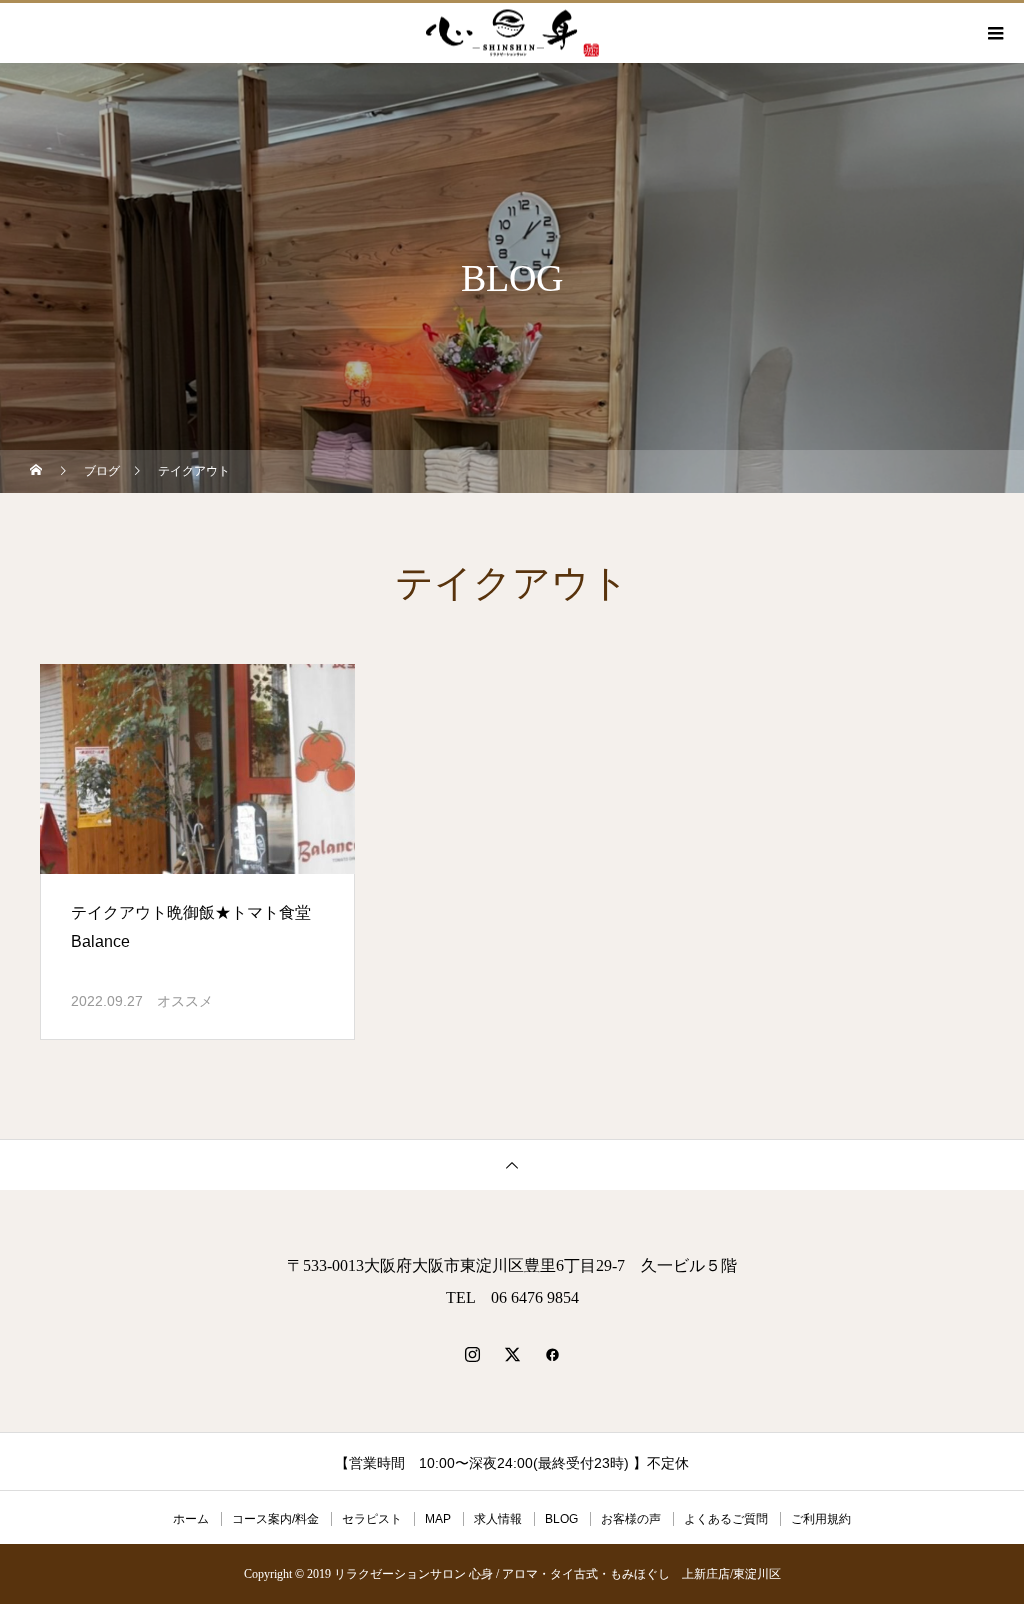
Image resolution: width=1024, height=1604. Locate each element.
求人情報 (498, 1519)
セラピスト (372, 1519)
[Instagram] (472, 1354)
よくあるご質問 (726, 1519)
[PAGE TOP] (512, 1164)
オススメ (185, 1001)
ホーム (191, 1519)
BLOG (561, 1519)
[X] (512, 1354)
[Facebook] (552, 1354)
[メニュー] (994, 33)
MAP (438, 1519)
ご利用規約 (821, 1519)
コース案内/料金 (275, 1519)
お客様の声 (631, 1519)
